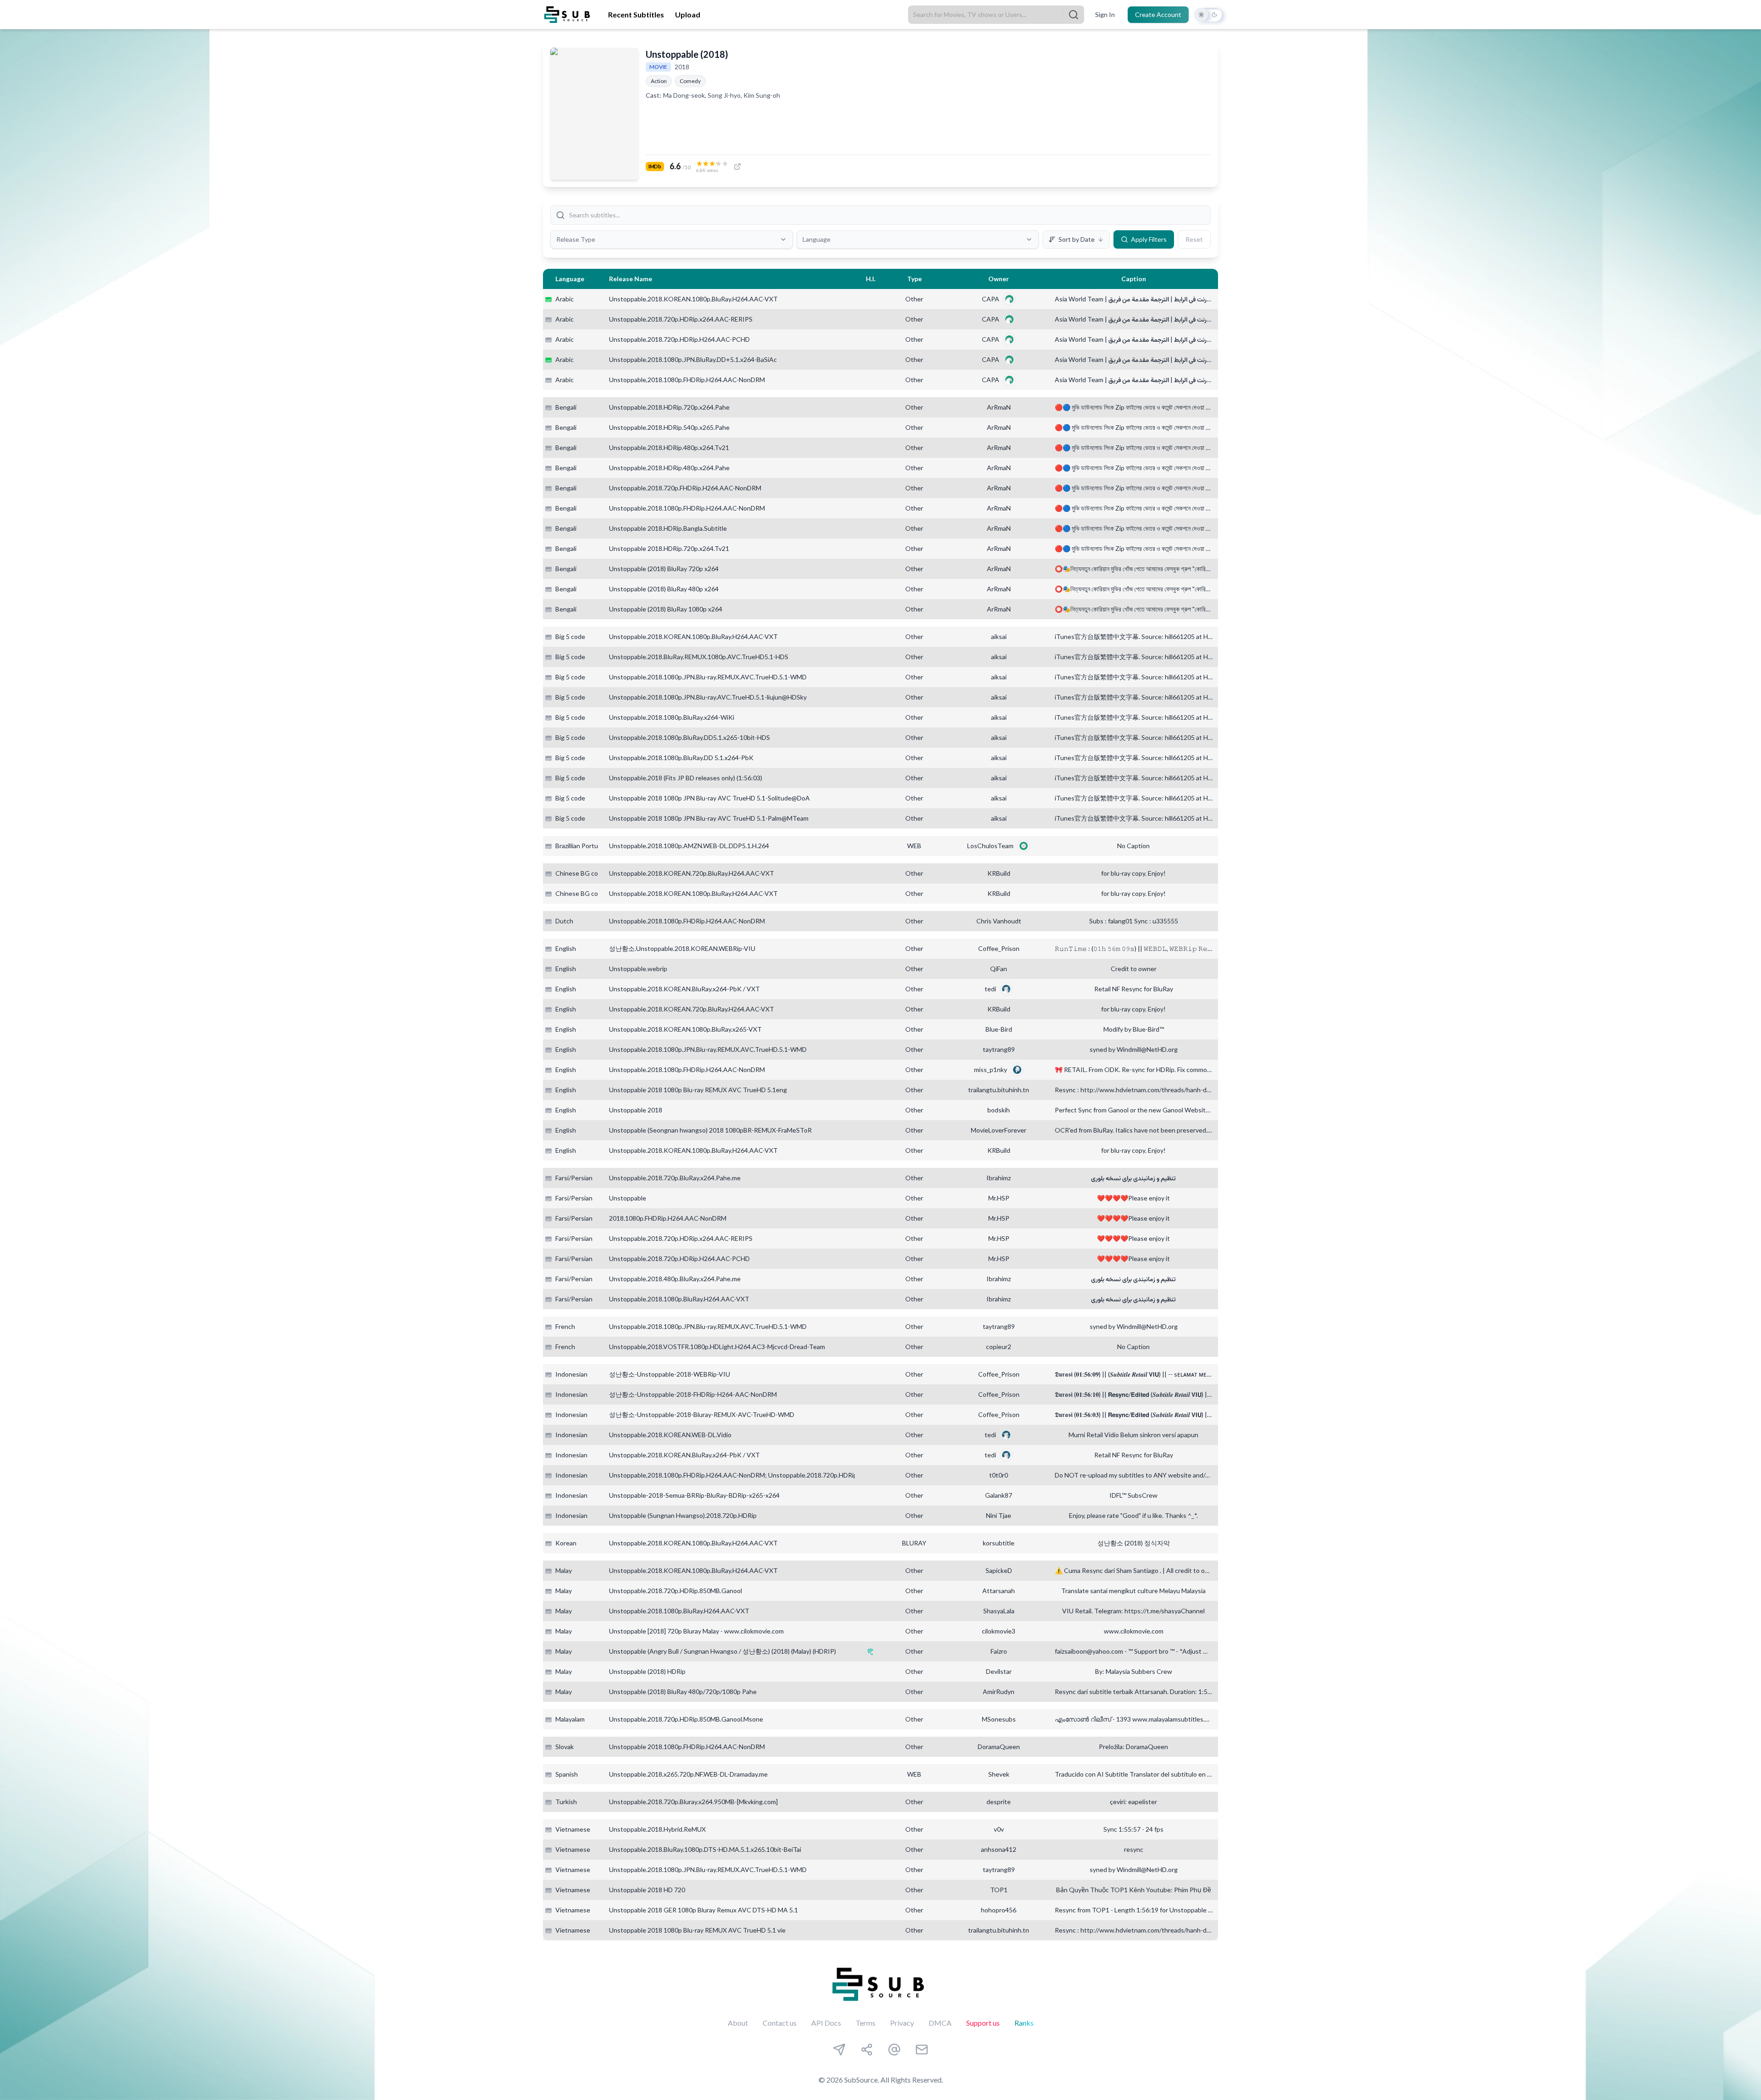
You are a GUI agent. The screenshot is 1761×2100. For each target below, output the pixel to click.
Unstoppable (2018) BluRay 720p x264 (664, 569)
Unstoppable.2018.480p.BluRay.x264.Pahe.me (675, 1279)
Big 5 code (570, 636)
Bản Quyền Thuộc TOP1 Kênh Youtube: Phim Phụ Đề (1134, 1890)
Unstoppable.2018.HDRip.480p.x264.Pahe (669, 468)
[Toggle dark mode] (1208, 15)
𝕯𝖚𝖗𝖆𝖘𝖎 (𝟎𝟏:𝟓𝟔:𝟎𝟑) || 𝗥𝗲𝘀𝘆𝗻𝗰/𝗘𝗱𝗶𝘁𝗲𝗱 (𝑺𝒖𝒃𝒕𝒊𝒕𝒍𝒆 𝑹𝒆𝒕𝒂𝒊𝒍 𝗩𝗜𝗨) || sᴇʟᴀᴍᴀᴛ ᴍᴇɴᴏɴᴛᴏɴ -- (1134, 1414)
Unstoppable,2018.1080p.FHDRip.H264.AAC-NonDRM (687, 380)
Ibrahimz (999, 1178)
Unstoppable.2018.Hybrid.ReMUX (657, 1829)
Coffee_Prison (999, 948)
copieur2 (999, 1347)
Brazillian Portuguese (586, 846)
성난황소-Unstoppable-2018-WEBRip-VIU (670, 1374)
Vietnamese (573, 1829)
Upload (688, 14)
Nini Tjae (999, 1515)
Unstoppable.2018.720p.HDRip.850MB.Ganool (676, 1591)
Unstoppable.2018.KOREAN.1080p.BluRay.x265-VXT (685, 1029)
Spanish (567, 1774)
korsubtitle (999, 1543)
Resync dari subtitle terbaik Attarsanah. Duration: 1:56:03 (1134, 1692)
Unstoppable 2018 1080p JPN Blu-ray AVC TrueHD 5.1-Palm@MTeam (709, 818)
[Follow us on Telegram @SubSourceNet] (839, 2050)
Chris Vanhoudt (999, 921)
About (738, 2023)
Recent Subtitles (636, 14)
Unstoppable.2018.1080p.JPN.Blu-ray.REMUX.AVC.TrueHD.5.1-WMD (708, 677)
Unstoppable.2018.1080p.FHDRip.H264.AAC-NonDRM (687, 508)
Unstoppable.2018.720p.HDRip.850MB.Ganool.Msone (686, 1719)
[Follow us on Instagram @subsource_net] (867, 2050)
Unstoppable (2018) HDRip (647, 1671)
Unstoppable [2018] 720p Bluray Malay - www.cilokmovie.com (696, 1631)
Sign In (1105, 14)
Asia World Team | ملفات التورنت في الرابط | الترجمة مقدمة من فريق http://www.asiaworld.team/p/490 (1134, 299)
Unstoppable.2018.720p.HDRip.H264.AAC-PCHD (679, 339)
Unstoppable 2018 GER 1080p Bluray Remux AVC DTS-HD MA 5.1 (703, 1910)
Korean (566, 1543)
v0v (999, 1829)
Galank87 (999, 1495)
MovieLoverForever (999, 1130)
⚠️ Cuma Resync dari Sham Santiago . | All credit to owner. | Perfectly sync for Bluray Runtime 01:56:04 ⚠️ (1134, 1570)
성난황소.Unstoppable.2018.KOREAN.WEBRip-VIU (682, 948)
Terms (866, 2023)
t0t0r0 (999, 1475)
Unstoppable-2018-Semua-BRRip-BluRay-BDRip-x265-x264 (694, 1495)
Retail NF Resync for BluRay (1134, 989)
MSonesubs (999, 1719)
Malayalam (570, 1719)
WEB (914, 846)
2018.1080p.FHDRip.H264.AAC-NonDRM (668, 1218)
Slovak (565, 1747)
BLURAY (914, 1543)
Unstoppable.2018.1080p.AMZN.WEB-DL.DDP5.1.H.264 (689, 846)
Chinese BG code (580, 873)
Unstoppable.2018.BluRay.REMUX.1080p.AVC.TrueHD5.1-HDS (699, 657)
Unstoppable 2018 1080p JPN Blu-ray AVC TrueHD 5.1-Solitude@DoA (709, 798)
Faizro (999, 1651)
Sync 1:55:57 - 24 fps (1133, 1829)
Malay (564, 1570)
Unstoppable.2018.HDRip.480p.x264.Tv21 (669, 447)
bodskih (999, 1110)
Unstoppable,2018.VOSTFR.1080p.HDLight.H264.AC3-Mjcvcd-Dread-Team (717, 1347)
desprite (999, 1802)
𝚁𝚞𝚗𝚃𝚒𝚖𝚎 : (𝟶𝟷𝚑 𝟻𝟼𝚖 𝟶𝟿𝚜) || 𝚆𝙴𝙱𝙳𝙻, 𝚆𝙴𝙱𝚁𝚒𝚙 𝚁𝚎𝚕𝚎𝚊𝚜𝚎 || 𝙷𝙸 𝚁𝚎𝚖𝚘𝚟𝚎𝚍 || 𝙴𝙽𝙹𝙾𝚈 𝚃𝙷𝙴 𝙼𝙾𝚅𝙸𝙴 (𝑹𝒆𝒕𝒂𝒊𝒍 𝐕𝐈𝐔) (1134, 948)
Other (914, 299)
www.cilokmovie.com (1134, 1631)
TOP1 (999, 1890)
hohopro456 (999, 1910)
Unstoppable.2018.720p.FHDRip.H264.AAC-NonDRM (685, 488)
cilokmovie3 (999, 1631)
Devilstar (999, 1671)
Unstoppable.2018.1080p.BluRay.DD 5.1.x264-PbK (681, 758)
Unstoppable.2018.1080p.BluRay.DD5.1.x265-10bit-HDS (689, 737)
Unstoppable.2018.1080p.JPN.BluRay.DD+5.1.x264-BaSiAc (693, 359)
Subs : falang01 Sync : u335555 (1134, 921)
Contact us (780, 2023)
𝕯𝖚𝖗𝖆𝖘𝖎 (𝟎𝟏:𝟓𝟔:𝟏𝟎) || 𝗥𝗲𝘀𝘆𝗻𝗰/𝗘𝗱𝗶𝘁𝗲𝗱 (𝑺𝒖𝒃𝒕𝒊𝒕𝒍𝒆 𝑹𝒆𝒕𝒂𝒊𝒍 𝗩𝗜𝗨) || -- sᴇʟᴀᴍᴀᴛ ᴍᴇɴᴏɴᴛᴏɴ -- (1134, 1394)
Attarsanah (999, 1591)
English (566, 948)
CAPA (991, 299)
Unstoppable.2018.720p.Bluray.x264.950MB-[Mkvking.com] (693, 1802)
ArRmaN (999, 407)
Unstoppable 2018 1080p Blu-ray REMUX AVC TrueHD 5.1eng (698, 1090)
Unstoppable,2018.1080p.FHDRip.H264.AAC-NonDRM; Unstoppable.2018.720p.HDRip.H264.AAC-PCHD (759, 1475)
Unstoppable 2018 (636, 1110)
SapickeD (999, 1570)
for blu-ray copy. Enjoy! (1133, 873)
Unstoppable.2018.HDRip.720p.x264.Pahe (669, 407)
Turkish (566, 1802)
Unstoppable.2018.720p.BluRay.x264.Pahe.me (675, 1178)
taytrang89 (999, 1049)
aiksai (999, 636)
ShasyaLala (999, 1611)
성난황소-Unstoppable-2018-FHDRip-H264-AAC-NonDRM (693, 1394)
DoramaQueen (999, 1747)
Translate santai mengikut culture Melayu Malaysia (1133, 1591)
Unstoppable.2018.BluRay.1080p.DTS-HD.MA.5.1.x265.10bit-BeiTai (705, 1849)
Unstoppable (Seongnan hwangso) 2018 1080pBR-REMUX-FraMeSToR (710, 1130)
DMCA (940, 2023)
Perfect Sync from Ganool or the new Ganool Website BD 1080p (1134, 1110)
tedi (990, 989)
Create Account (1158, 14)
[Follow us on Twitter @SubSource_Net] (894, 2050)
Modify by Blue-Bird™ (1134, 1029)
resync (1134, 1849)
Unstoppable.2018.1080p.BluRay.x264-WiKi (672, 717)
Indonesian (571, 1374)
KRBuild (999, 873)
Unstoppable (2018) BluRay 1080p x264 (666, 609)
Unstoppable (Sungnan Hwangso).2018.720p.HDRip (683, 1515)
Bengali (566, 407)
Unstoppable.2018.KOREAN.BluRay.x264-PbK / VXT (684, 989)
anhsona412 (999, 1849)
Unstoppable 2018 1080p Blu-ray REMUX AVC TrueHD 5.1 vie (697, 1930)
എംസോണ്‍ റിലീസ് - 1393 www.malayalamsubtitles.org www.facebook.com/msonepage (1134, 1719)
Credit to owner (1134, 969)
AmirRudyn (999, 1692)
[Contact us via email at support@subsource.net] (922, 2050)
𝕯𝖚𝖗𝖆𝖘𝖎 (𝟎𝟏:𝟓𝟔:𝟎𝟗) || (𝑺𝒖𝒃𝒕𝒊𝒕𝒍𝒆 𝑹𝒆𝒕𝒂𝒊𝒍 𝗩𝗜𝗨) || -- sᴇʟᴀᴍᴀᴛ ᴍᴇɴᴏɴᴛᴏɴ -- (1134, 1374)
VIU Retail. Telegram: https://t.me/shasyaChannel (1133, 1611)
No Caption (1133, 846)
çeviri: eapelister (1133, 1802)
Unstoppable (628, 1198)
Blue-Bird (999, 1029)
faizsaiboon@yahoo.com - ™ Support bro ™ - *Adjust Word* (1134, 1651)
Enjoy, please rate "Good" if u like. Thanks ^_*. (1133, 1515)
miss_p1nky (991, 1069)
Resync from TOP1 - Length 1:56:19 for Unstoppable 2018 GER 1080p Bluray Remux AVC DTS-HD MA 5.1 (1134, 1910)
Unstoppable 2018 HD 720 (647, 1890)
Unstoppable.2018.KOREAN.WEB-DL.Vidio (670, 1435)
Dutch (564, 921)
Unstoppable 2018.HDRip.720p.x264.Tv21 (669, 548)
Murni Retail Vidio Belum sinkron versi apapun (1133, 1435)
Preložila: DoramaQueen (1133, 1747)
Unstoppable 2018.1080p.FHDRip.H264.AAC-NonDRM (687, 1747)
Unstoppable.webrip (638, 969)
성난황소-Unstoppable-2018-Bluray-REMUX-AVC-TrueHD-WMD (702, 1414)
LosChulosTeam (990, 846)
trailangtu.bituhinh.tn (999, 1090)
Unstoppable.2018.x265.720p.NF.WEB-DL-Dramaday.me (688, 1774)
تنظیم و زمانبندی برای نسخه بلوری (1133, 1178)
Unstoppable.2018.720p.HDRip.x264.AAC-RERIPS (681, 319)
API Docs (826, 2023)
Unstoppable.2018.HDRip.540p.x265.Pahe (669, 427)
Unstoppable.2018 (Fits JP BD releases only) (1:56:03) (686, 778)
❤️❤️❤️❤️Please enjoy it (1133, 1198)
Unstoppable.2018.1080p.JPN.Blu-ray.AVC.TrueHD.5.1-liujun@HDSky (708, 697)
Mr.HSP (999, 1198)
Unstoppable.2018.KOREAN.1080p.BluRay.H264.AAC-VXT (693, 299)
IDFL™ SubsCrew (1133, 1495)
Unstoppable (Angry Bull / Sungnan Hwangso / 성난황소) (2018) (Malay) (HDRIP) (723, 1651)
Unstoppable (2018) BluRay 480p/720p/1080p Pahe (683, 1692)
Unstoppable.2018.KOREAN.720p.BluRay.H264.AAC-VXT (692, 873)
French (565, 1326)
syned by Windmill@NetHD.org (1134, 1049)
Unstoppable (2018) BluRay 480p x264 (664, 589)
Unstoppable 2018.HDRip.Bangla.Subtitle (668, 528)
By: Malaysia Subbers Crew (1134, 1671)
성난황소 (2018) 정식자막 (1134, 1543)
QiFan (999, 969)
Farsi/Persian (574, 1178)
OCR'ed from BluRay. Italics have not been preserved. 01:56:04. (1134, 1130)
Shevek (999, 1774)
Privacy (902, 2023)
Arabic (565, 299)
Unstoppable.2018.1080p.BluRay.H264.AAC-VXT (679, 1299)
